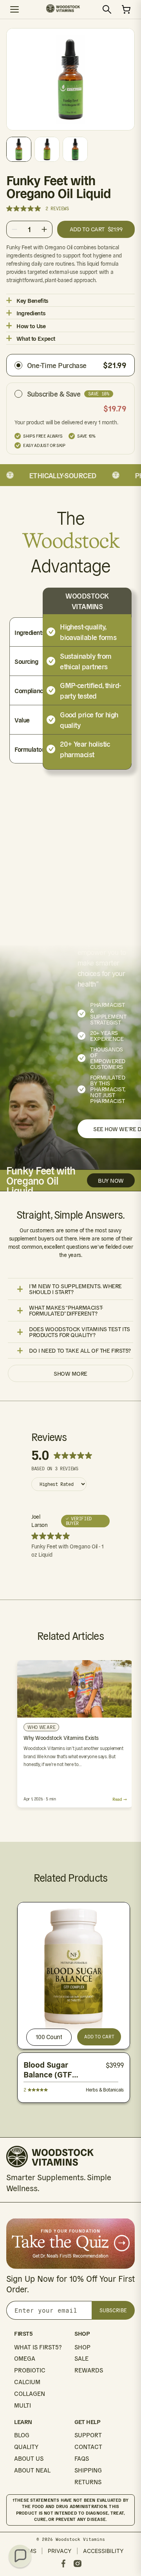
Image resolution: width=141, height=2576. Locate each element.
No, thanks (104, 1331)
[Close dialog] (133, 1242)
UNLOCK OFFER (104, 1311)
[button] (20, 2556)
